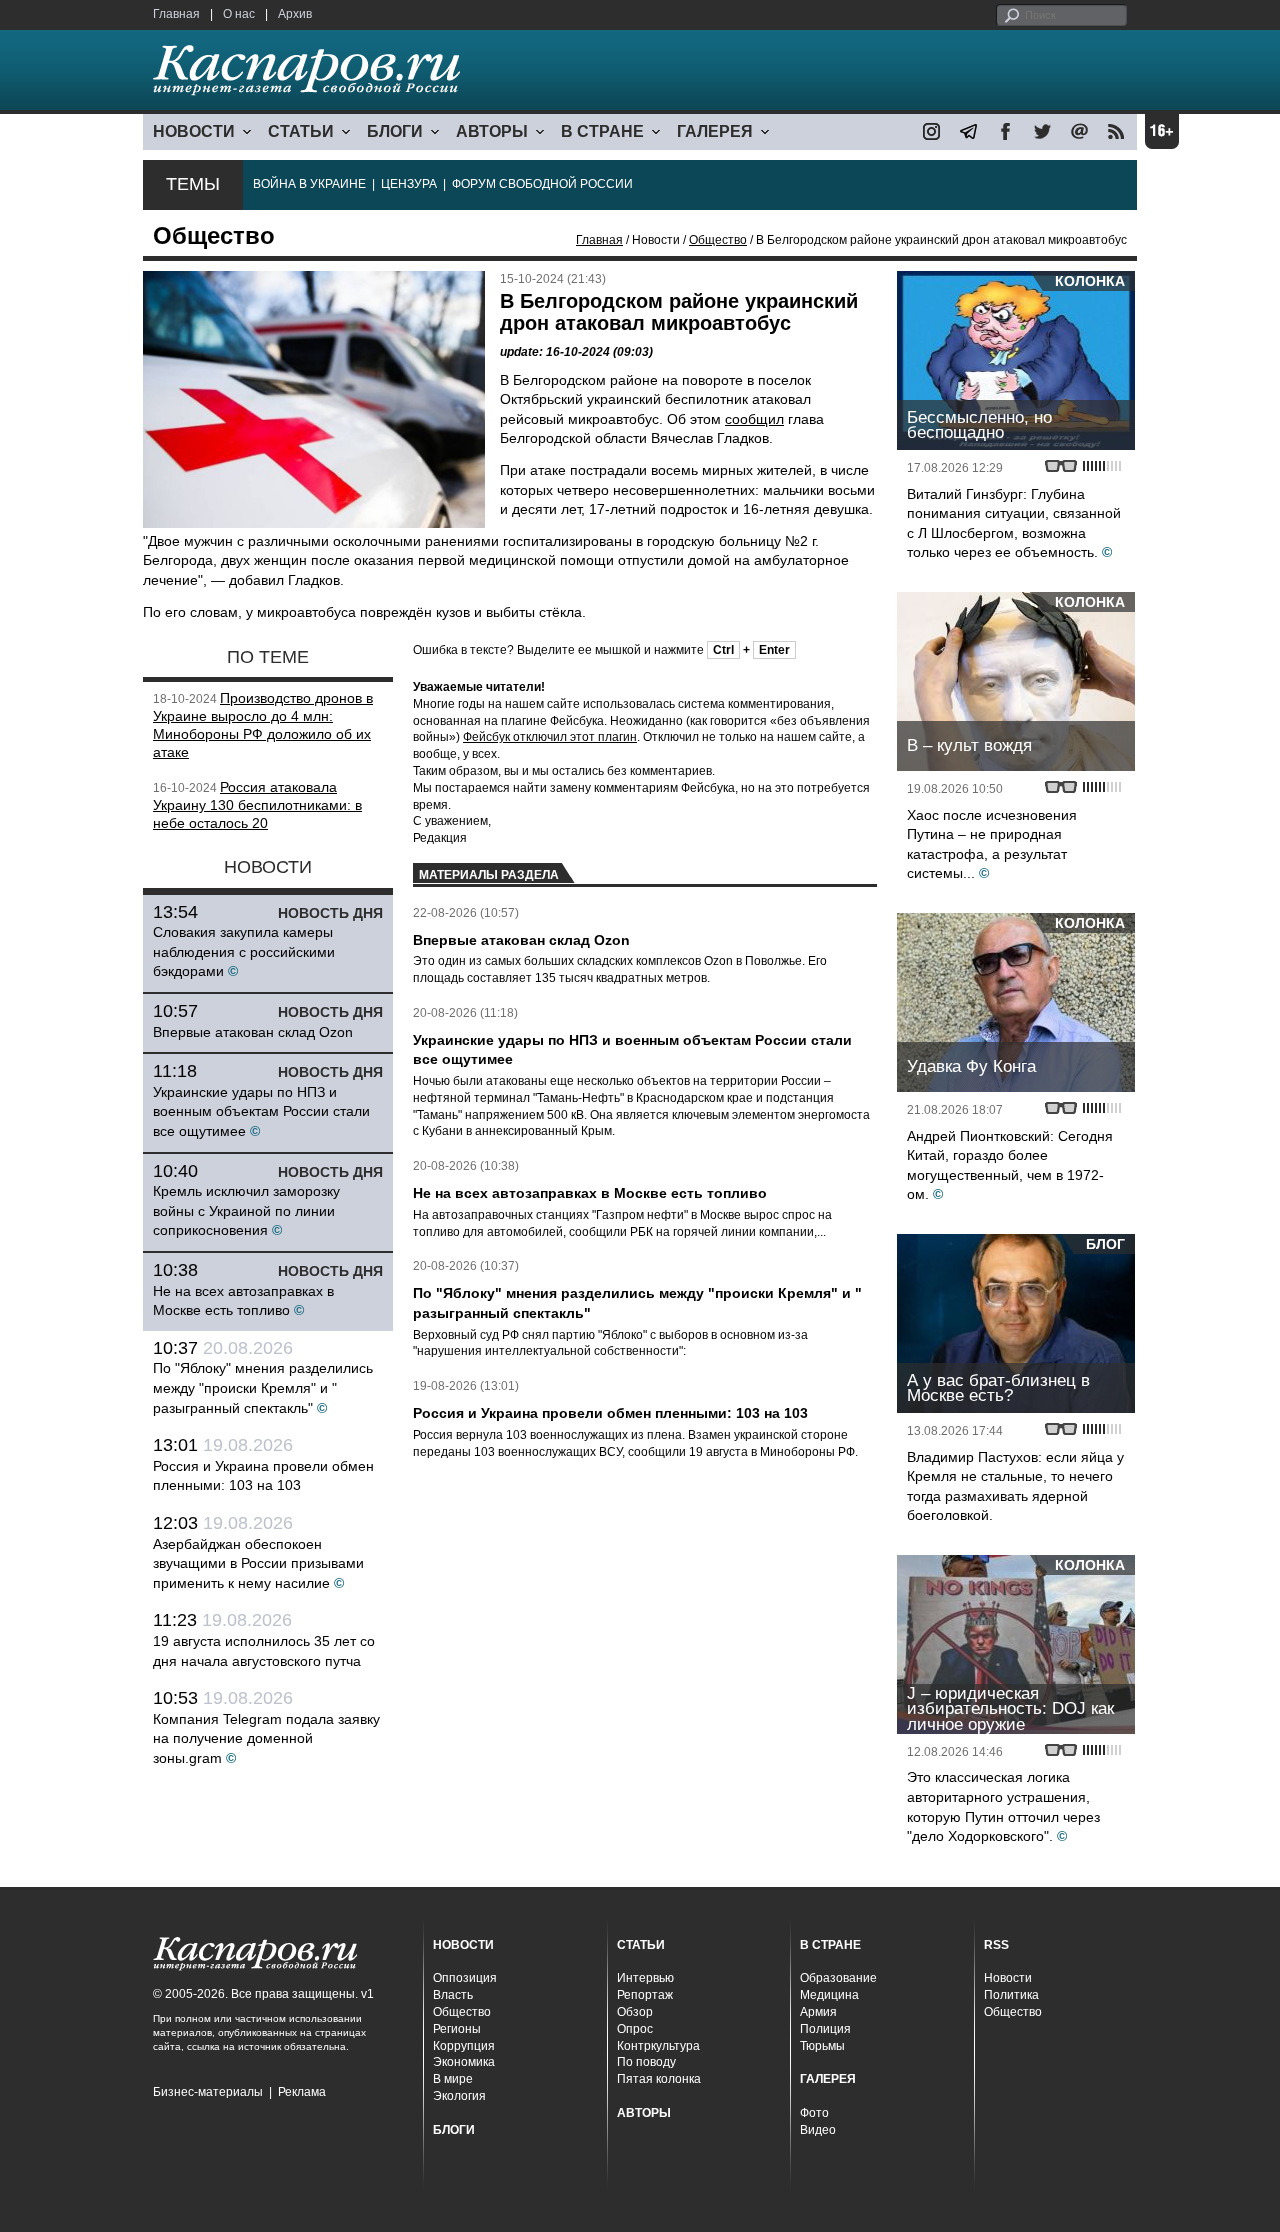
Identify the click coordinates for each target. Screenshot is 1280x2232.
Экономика (464, 2062)
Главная (176, 14)
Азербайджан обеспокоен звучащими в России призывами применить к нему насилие (258, 1563)
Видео (818, 2130)
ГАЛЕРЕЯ (715, 131)
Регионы (457, 2029)
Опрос (635, 2029)
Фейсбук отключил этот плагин (550, 737)
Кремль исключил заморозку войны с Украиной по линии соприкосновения (246, 1210)
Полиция (825, 2029)
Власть (453, 1995)
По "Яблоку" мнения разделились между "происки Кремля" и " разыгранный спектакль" (263, 1387)
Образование (838, 1978)
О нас (239, 14)
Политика (1011, 1995)
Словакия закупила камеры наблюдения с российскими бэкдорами (244, 951)
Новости (1008, 1978)
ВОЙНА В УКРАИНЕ (309, 184)
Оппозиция (465, 1978)
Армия (818, 2012)
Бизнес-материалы (208, 2092)
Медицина (829, 1995)
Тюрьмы (822, 2046)
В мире (453, 2079)
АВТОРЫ (492, 131)
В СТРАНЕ (602, 131)
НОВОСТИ (194, 131)
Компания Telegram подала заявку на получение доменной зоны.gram (266, 1738)
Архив (295, 14)
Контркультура (658, 2046)
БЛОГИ (395, 131)
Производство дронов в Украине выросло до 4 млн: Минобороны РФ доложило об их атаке (263, 724)
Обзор (635, 2012)
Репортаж (645, 1995)
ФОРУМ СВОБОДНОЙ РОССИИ (542, 184)
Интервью (645, 1978)
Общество (718, 240)
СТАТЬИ (301, 131)
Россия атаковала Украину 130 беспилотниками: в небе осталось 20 (257, 805)
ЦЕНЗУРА (409, 184)
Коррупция (464, 2046)
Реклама (302, 2092)
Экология (459, 2096)
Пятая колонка (659, 2079)
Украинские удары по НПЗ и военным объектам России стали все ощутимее (261, 1111)
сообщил (754, 419)
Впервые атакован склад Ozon (253, 1032)
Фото (814, 2113)
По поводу (646, 2062)
